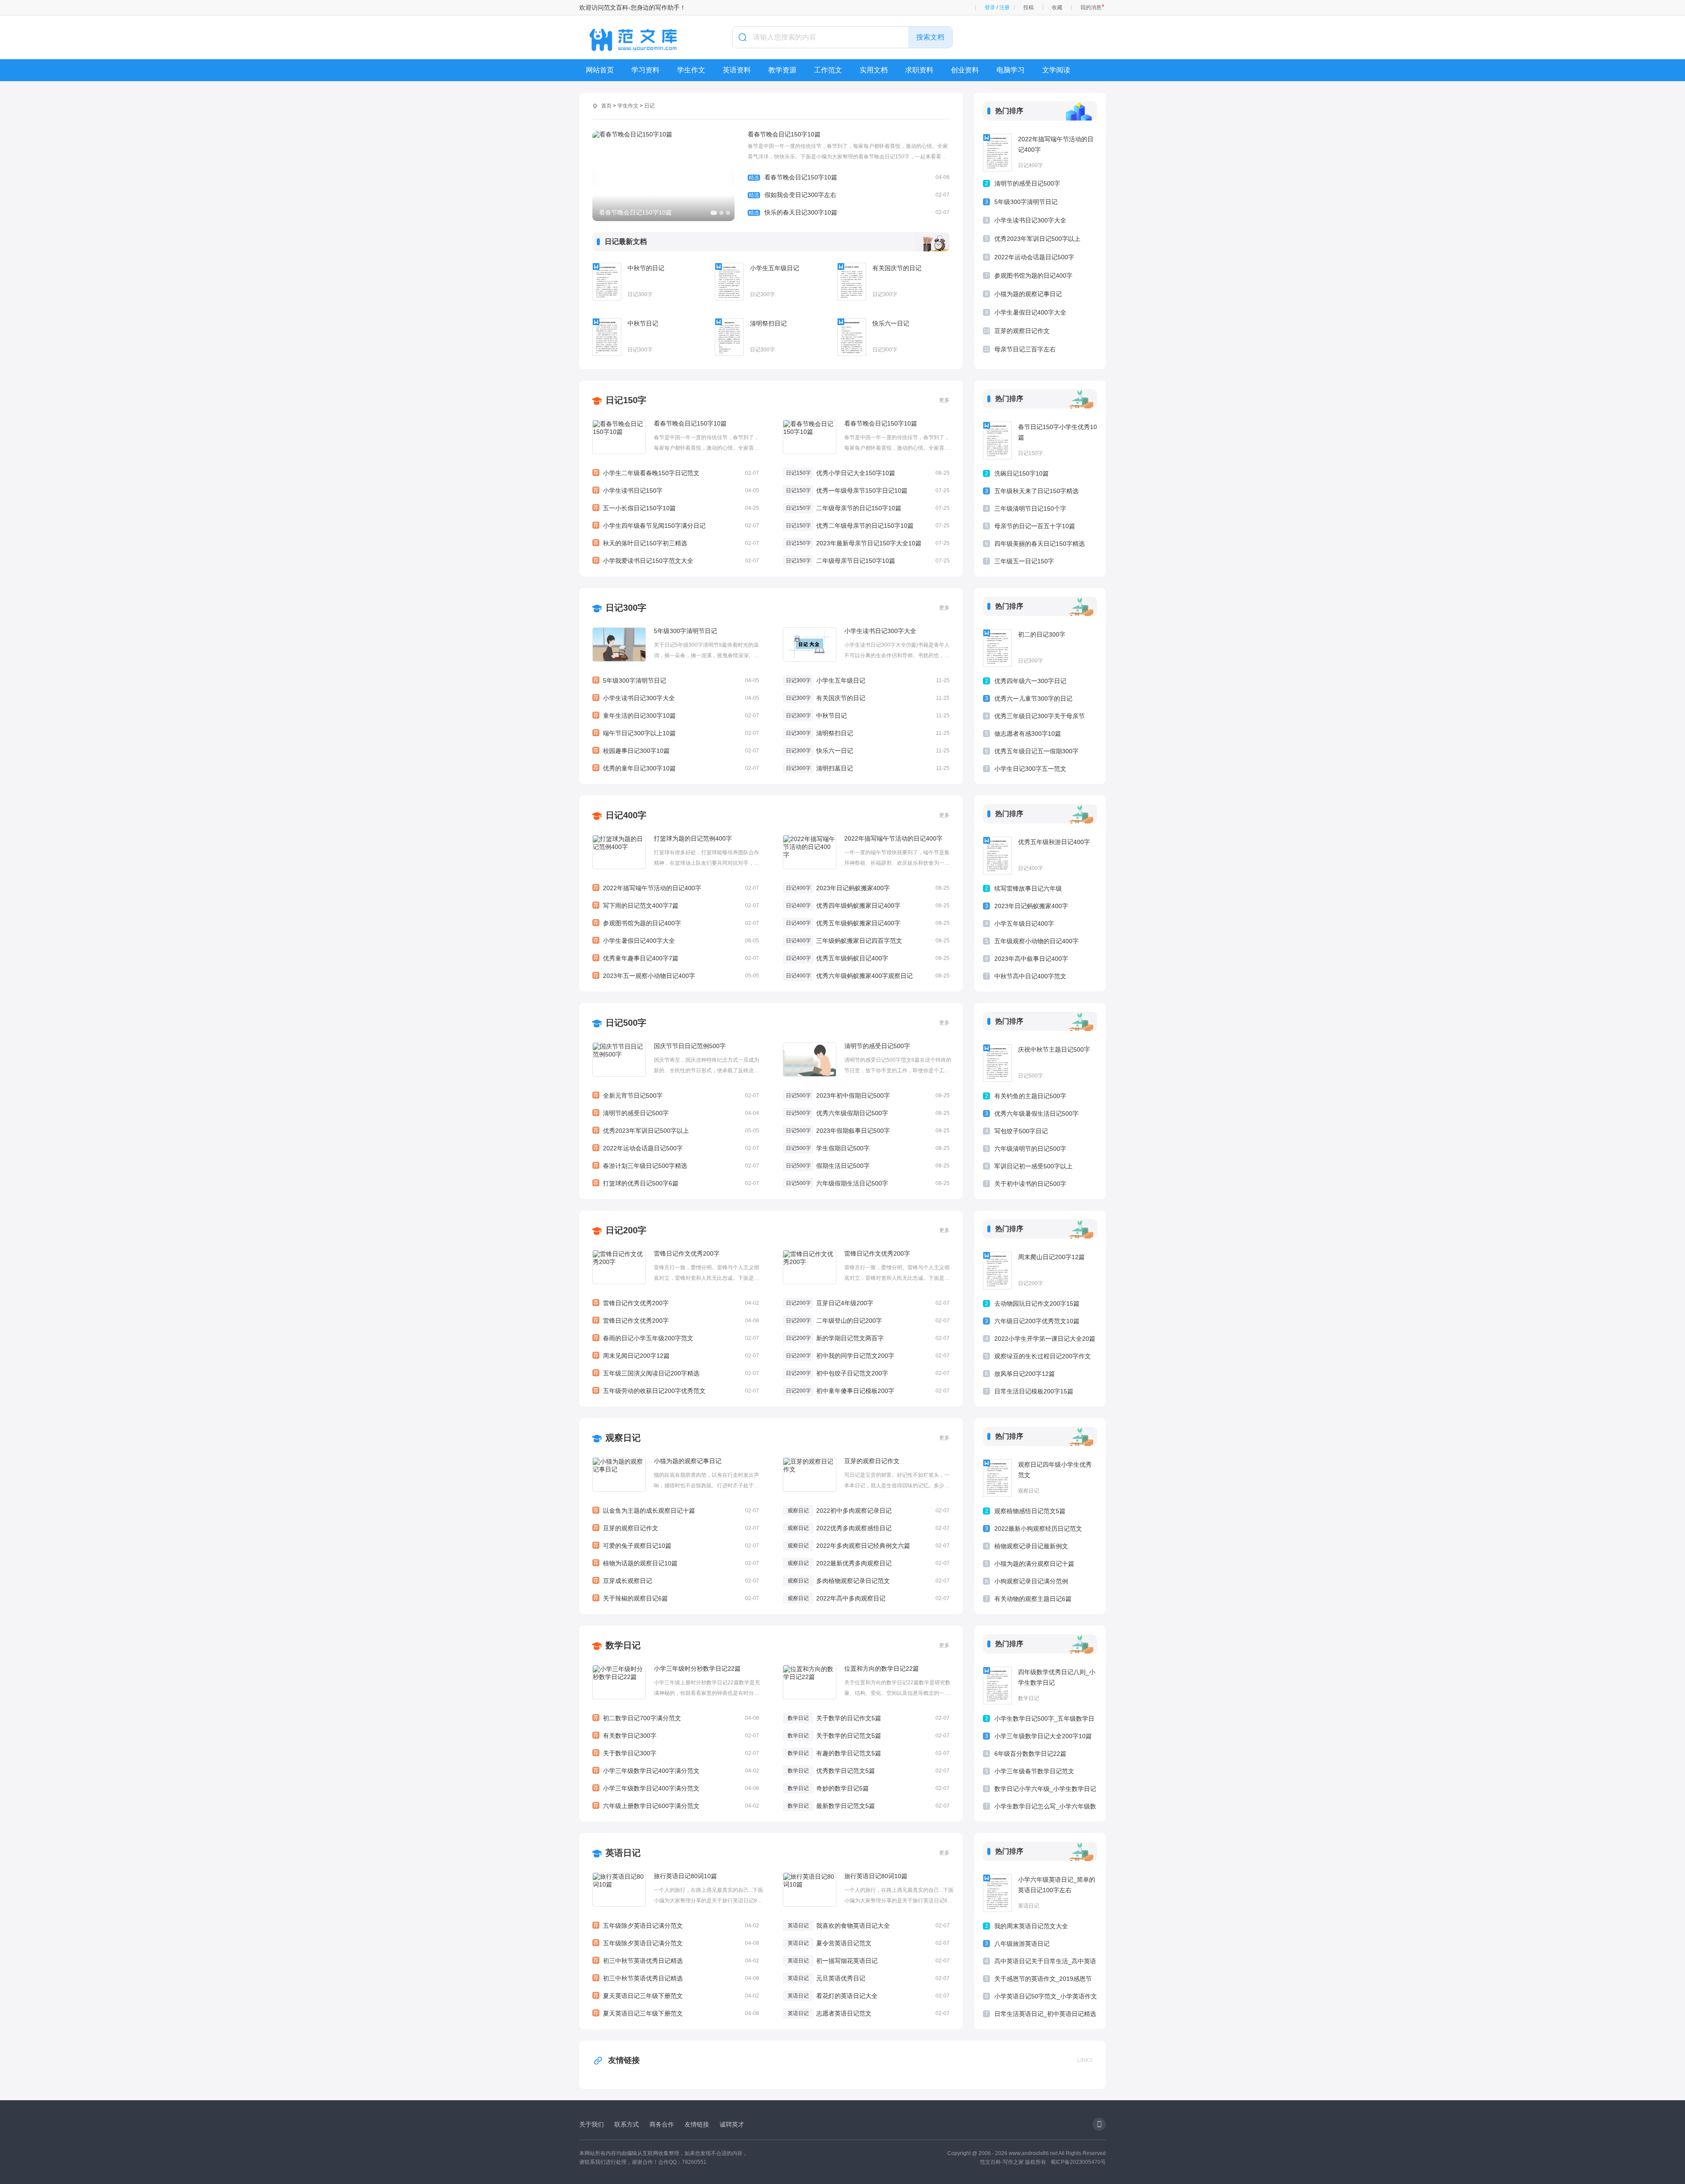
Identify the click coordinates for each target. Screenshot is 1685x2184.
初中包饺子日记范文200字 (852, 1373)
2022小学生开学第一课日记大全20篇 (1045, 1339)
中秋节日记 (643, 323)
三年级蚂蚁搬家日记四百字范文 (859, 941)
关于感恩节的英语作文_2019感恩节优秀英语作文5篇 (1043, 1980)
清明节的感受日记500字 (1027, 183)
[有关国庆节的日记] (852, 282)
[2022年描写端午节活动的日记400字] (997, 153)
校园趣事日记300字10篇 (676, 751)
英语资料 (737, 70)
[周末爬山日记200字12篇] (997, 1271)
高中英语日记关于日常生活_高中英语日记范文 (1045, 1963)
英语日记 (623, 1853)
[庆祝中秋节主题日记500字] (997, 1063)
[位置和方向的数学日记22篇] (810, 1682)
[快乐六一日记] (852, 337)
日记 (649, 106)
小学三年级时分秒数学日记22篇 (697, 1668)
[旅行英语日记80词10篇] (619, 1890)
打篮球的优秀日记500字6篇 (676, 1183)
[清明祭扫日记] (729, 337)
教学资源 (782, 70)
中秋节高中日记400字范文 (1030, 976)
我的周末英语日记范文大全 (1031, 1926)
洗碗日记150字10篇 (1022, 473)
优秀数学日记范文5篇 (846, 1771)
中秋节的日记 (646, 268)
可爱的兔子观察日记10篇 (676, 1546)
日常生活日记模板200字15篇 (1034, 1391)
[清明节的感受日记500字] (810, 1060)
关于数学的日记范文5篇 (849, 1736)
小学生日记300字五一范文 (1030, 769)
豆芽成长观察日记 (676, 1581)
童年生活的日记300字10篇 (676, 716)
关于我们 (592, 2124)
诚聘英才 (732, 2124)
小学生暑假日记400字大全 (1030, 312)
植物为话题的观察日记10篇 (676, 1563)
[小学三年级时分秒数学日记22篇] (619, 1682)
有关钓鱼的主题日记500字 (1030, 1096)
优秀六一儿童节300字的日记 (1033, 698)
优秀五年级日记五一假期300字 (1036, 751)
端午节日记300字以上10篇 (676, 733)
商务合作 (662, 2124)
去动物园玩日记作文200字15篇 (1037, 1303)
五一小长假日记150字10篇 (676, 508)
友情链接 (624, 2060)
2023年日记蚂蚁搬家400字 (853, 888)
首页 (606, 106)
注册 (1004, 7)
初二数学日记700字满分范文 (676, 1718)
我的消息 (1091, 7)
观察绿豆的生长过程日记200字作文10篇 (1043, 1358)
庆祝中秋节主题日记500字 (1054, 1049)
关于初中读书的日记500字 (1030, 1184)
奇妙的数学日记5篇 (842, 1788)
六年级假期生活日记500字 (852, 1183)
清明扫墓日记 (835, 768)
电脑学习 (1011, 70)
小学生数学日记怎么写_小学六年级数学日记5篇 (1045, 1808)
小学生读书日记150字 (676, 491)
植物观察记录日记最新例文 (1031, 1546)
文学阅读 (1056, 70)
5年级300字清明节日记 (1026, 202)
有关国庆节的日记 (897, 268)
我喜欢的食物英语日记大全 (853, 1926)
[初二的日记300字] (997, 648)
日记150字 (626, 400)
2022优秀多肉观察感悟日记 (854, 1528)
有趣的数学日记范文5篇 (849, 1753)
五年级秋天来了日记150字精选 (1036, 491)
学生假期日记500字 (843, 1148)
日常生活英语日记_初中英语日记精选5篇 (1045, 2015)
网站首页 (600, 70)
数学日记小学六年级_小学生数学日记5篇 (1045, 1790)
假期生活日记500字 (843, 1166)
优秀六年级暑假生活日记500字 (1036, 1113)
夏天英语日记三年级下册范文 (676, 1996)
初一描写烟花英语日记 (847, 1961)
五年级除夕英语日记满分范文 (676, 1926)
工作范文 (828, 70)
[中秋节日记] (607, 337)
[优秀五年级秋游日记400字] (997, 856)
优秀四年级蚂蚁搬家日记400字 (858, 906)
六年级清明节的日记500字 (1030, 1149)
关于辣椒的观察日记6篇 (676, 1598)
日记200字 (626, 1230)
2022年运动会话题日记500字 (1034, 257)
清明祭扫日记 (768, 323)
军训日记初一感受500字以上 (1033, 1166)
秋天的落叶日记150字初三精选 (676, 543)
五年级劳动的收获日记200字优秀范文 (676, 1391)
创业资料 (965, 70)
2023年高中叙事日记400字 (1031, 959)
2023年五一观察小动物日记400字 (676, 976)
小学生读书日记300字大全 (1030, 220)
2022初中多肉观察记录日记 (854, 1511)
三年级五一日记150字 (1024, 561)
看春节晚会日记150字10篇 (784, 134)
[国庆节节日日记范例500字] (619, 1060)
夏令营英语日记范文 (844, 1943)
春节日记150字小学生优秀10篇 (1058, 432)
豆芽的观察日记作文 (1022, 331)
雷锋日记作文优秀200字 (687, 1253)
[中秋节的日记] (607, 282)
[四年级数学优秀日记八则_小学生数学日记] (997, 1686)
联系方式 (627, 2124)
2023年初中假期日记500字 (853, 1096)
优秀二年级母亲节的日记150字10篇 (865, 526)
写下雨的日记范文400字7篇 (676, 906)
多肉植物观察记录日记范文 (853, 1581)
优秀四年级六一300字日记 (1030, 681)
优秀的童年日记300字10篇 (676, 768)
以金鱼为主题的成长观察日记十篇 (676, 1511)
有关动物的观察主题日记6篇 (1033, 1599)
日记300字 (640, 294)
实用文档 (874, 70)
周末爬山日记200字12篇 (1051, 1257)
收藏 (1057, 7)
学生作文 (691, 70)
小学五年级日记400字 (1024, 924)
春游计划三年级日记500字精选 (676, 1166)
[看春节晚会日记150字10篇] (619, 437)
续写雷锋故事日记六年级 (1028, 888)
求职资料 (919, 70)
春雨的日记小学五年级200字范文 (676, 1338)
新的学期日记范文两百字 (850, 1338)
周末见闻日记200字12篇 (676, 1356)
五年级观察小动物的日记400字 (1036, 941)
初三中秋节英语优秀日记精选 (676, 1961)
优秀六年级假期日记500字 (852, 1113)
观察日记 (623, 1438)
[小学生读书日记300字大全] (810, 644)
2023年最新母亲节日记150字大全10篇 (869, 543)
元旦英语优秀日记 (841, 1978)
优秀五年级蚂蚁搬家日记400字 (858, 923)
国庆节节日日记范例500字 (690, 1046)
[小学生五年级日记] (729, 282)
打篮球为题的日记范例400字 (693, 838)
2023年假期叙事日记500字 (853, 1131)
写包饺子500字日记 (1021, 1131)
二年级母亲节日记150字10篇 (856, 561)
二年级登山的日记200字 (849, 1321)
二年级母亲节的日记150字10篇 (859, 508)
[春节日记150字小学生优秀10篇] (997, 440)
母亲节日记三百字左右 (1025, 349)
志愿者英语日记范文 (844, 2013)
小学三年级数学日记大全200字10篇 (1043, 1736)
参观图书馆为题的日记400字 (1033, 276)
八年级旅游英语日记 (1022, 1944)
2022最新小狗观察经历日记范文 (1038, 1529)
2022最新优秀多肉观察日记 (854, 1563)
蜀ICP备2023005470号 (1078, 2162)
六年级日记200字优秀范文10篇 (1037, 1321)
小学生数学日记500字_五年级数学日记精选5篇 (1044, 1720)
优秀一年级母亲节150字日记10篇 (862, 491)
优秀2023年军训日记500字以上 (1037, 239)
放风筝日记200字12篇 (1025, 1374)
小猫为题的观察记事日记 (1028, 294)
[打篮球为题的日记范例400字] (619, 852)
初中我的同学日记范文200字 (855, 1356)
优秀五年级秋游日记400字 (1054, 842)
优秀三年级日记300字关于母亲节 (1040, 716)
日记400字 (1031, 165)
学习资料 (645, 70)
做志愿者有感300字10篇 (1028, 734)
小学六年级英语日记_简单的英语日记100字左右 (1057, 1885)
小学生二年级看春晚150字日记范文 (676, 473)
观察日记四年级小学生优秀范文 (1055, 1470)
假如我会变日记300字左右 (849, 195)
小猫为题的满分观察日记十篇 (1034, 1564)
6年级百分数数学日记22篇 (1030, 1754)
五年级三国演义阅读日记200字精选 (676, 1373)
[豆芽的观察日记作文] (810, 1475)
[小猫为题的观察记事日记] (619, 1475)
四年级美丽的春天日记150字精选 (1040, 544)
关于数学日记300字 (676, 1753)
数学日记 (623, 1645)
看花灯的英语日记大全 (847, 1996)
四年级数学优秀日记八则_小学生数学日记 (1057, 1677)
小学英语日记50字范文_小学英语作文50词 (1046, 1998)
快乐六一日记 (891, 323)
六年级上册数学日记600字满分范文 (676, 1806)
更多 (944, 400)
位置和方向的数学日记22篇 (882, 1668)
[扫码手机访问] (1099, 2124)
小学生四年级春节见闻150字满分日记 (676, 526)
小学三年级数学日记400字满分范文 (676, 1771)
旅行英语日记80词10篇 (685, 1876)
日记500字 (626, 1023)
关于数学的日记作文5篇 (849, 1718)
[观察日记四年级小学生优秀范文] (997, 1478)
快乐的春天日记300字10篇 (849, 212)
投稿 (1029, 7)
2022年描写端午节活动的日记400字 (1056, 144)
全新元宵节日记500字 (676, 1096)
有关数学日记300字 (676, 1736)
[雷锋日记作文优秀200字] (619, 1267)
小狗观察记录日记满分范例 (1031, 1581)
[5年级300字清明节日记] (619, 644)
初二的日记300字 (1042, 634)
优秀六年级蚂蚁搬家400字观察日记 (864, 976)
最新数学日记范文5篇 (846, 1806)
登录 (990, 7)
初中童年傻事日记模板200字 (855, 1391)
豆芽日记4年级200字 (845, 1303)
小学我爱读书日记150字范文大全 (676, 561)
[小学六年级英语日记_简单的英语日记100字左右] (997, 1893)
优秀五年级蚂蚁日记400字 (852, 958)
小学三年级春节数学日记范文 (1034, 1771)
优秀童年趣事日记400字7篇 (676, 958)
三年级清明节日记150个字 (1030, 508)
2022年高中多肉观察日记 (851, 1598)
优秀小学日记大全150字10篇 (856, 473)
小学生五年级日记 (774, 268)
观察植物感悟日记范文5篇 (1030, 1511)
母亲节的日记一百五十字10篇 (1035, 526)
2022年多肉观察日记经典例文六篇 (863, 1546)
